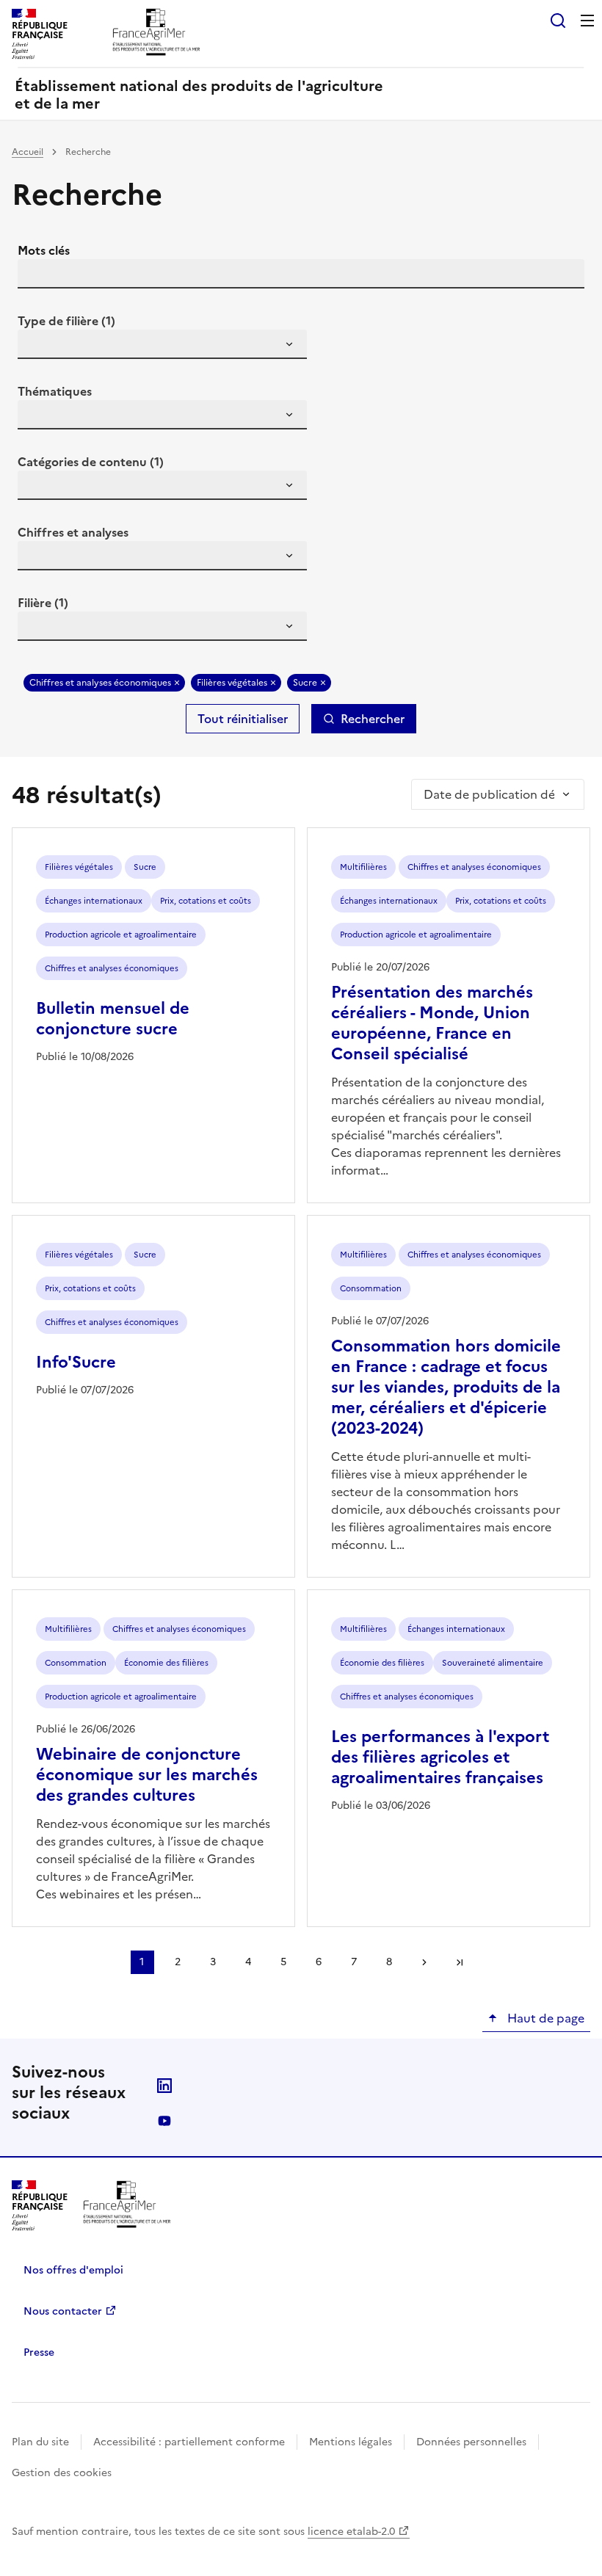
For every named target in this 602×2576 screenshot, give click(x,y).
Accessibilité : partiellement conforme (189, 2442)
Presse (39, 2352)
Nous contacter (63, 2311)
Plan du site (40, 2442)
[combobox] (162, 344)
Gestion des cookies (62, 2473)
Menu (587, 21)
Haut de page (544, 2018)
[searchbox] (37, 347)
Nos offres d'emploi (73, 2270)
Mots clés (44, 250)
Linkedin (164, 2086)
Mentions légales (351, 2442)
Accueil (28, 152)
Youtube (164, 2121)
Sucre (305, 683)
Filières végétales (232, 683)
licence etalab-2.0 (351, 2532)
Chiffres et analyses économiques (100, 683)
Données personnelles (471, 2442)
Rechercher (373, 719)
